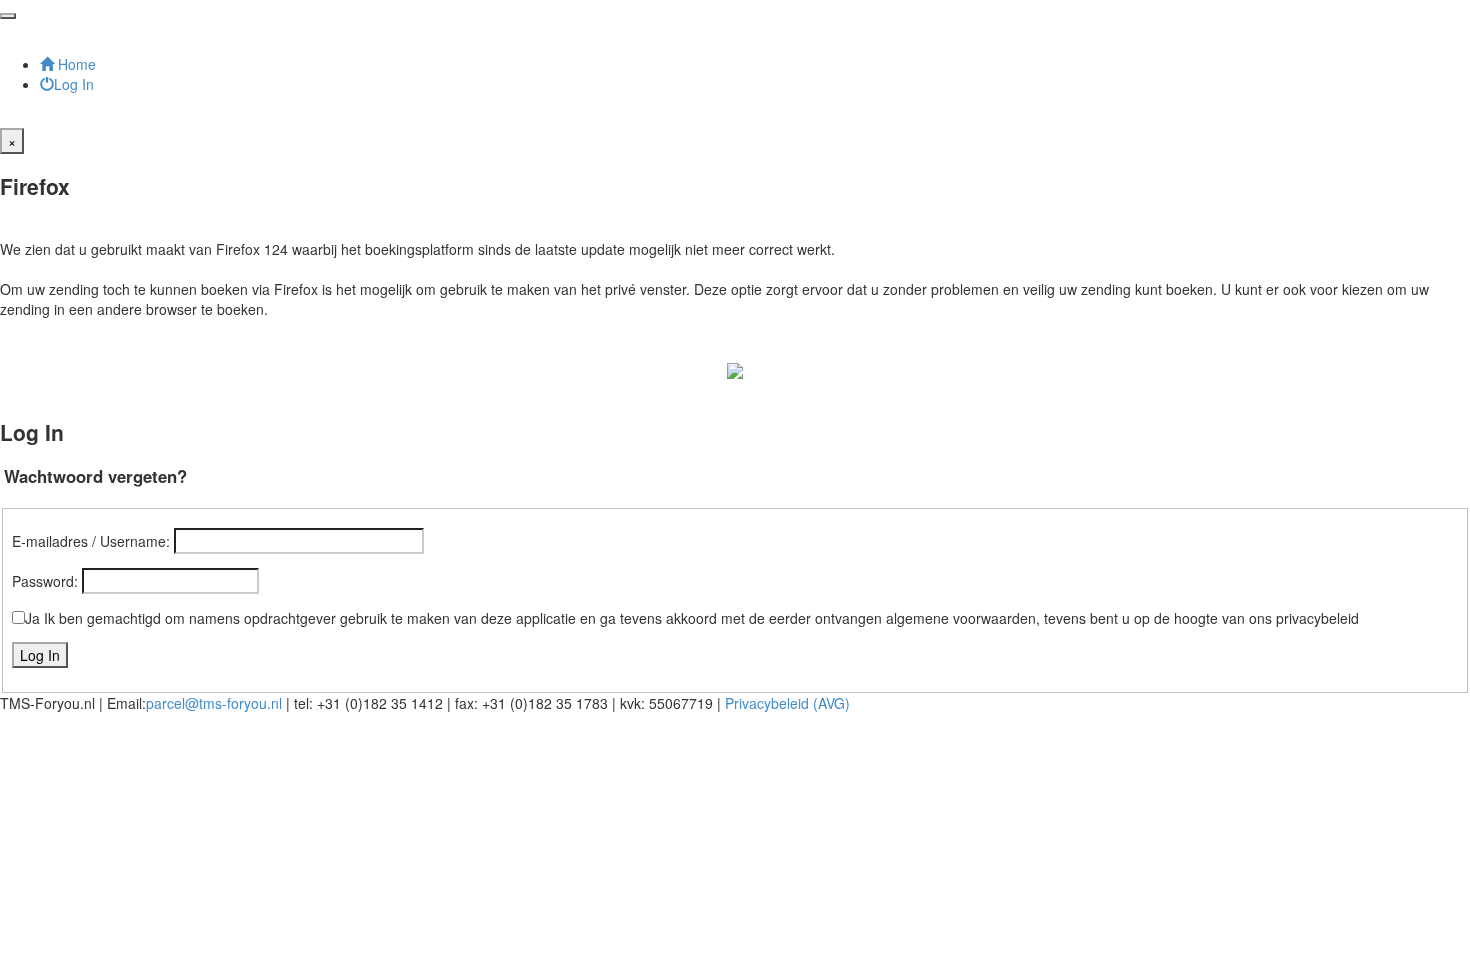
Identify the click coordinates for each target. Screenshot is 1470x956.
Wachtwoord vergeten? (95, 476)
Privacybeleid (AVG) (787, 703)
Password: (45, 581)
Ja (32, 618)
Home (75, 64)
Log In (74, 84)
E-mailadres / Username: (91, 541)
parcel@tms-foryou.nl (214, 703)
